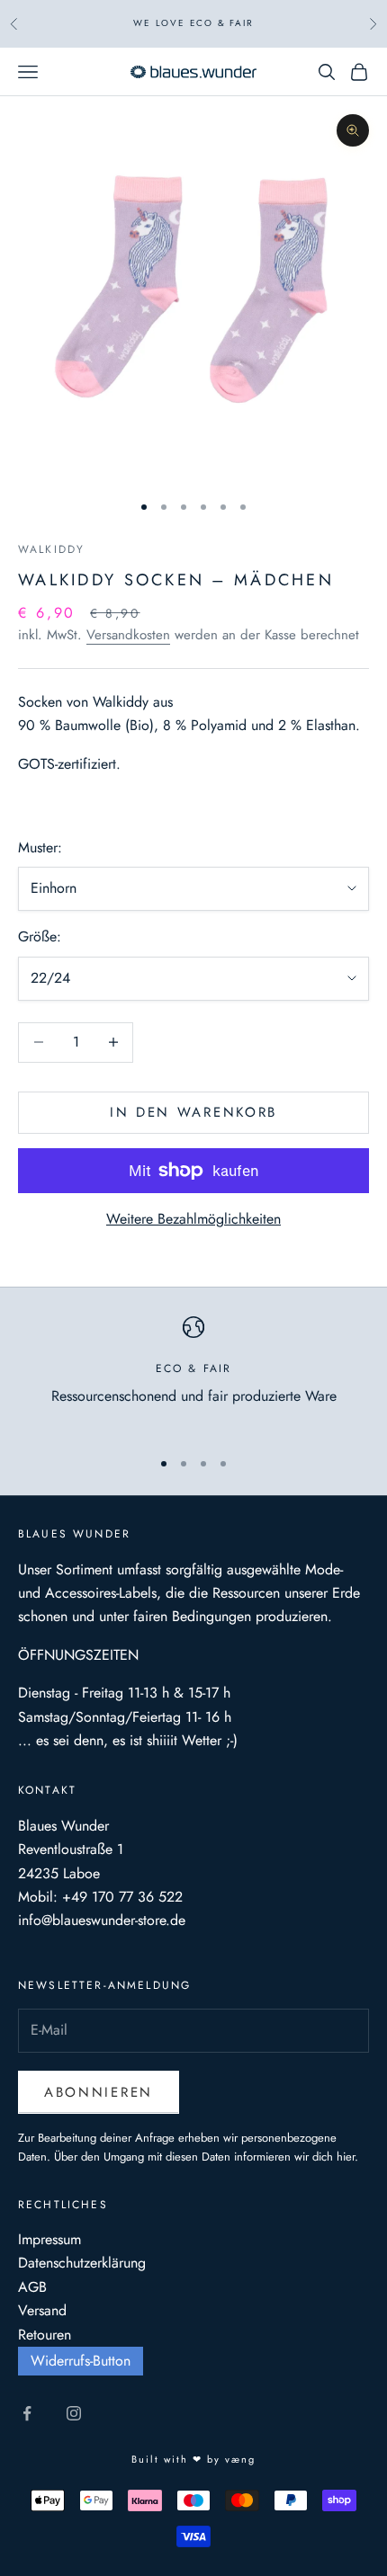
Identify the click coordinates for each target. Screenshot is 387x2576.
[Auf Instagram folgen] (74, 2413)
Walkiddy (51, 549)
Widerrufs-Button (81, 2361)
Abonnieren (99, 2092)
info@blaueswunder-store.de (102, 1920)
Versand (42, 2310)
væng (240, 2459)
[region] (193, 1374)
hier (346, 2157)
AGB (32, 2287)
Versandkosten (128, 635)
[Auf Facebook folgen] (27, 2413)
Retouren (45, 2335)
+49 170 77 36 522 (122, 1897)
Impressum (49, 2239)
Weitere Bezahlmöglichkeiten (193, 1219)
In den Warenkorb (193, 1112)
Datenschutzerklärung (82, 2263)
